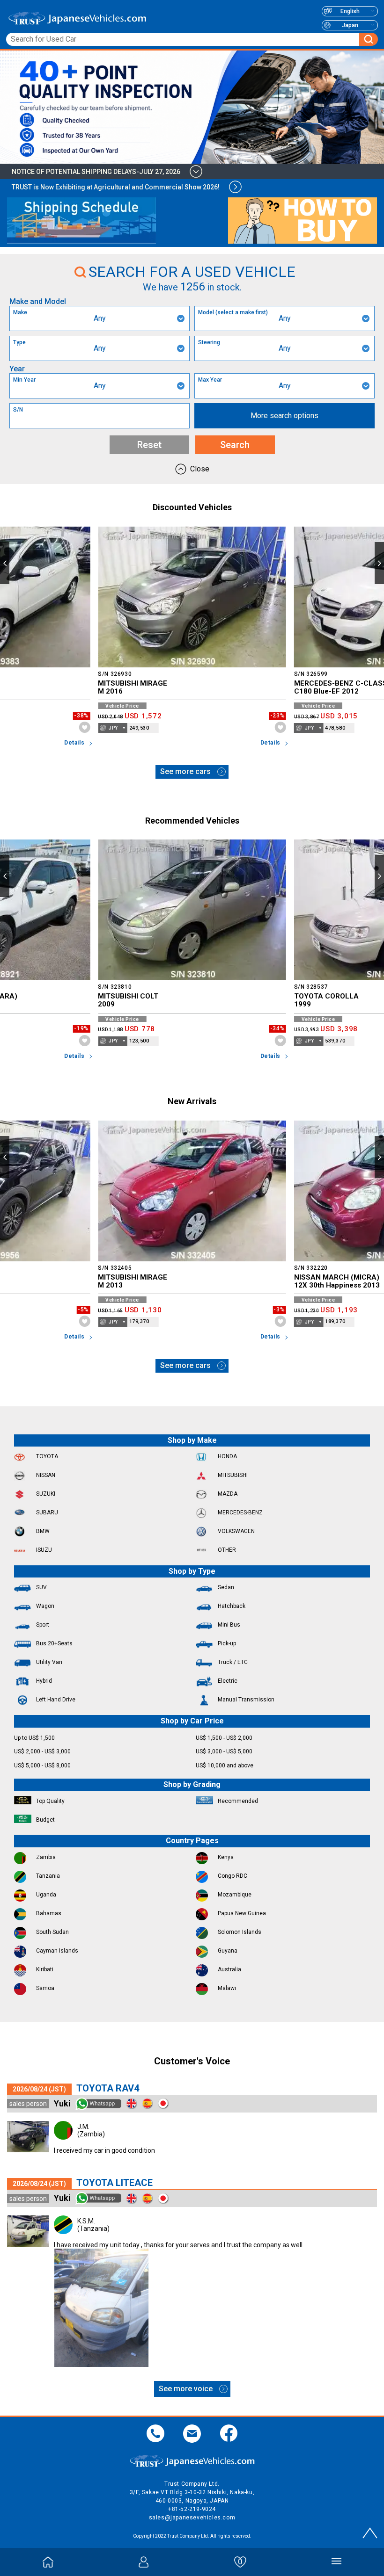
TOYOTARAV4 (108, 2088)
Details (74, 743)
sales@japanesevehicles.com (192, 2518)
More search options (284, 416)
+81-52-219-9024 (192, 2509)
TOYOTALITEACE (114, 2183)
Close (200, 469)
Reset (149, 445)
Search (235, 445)
